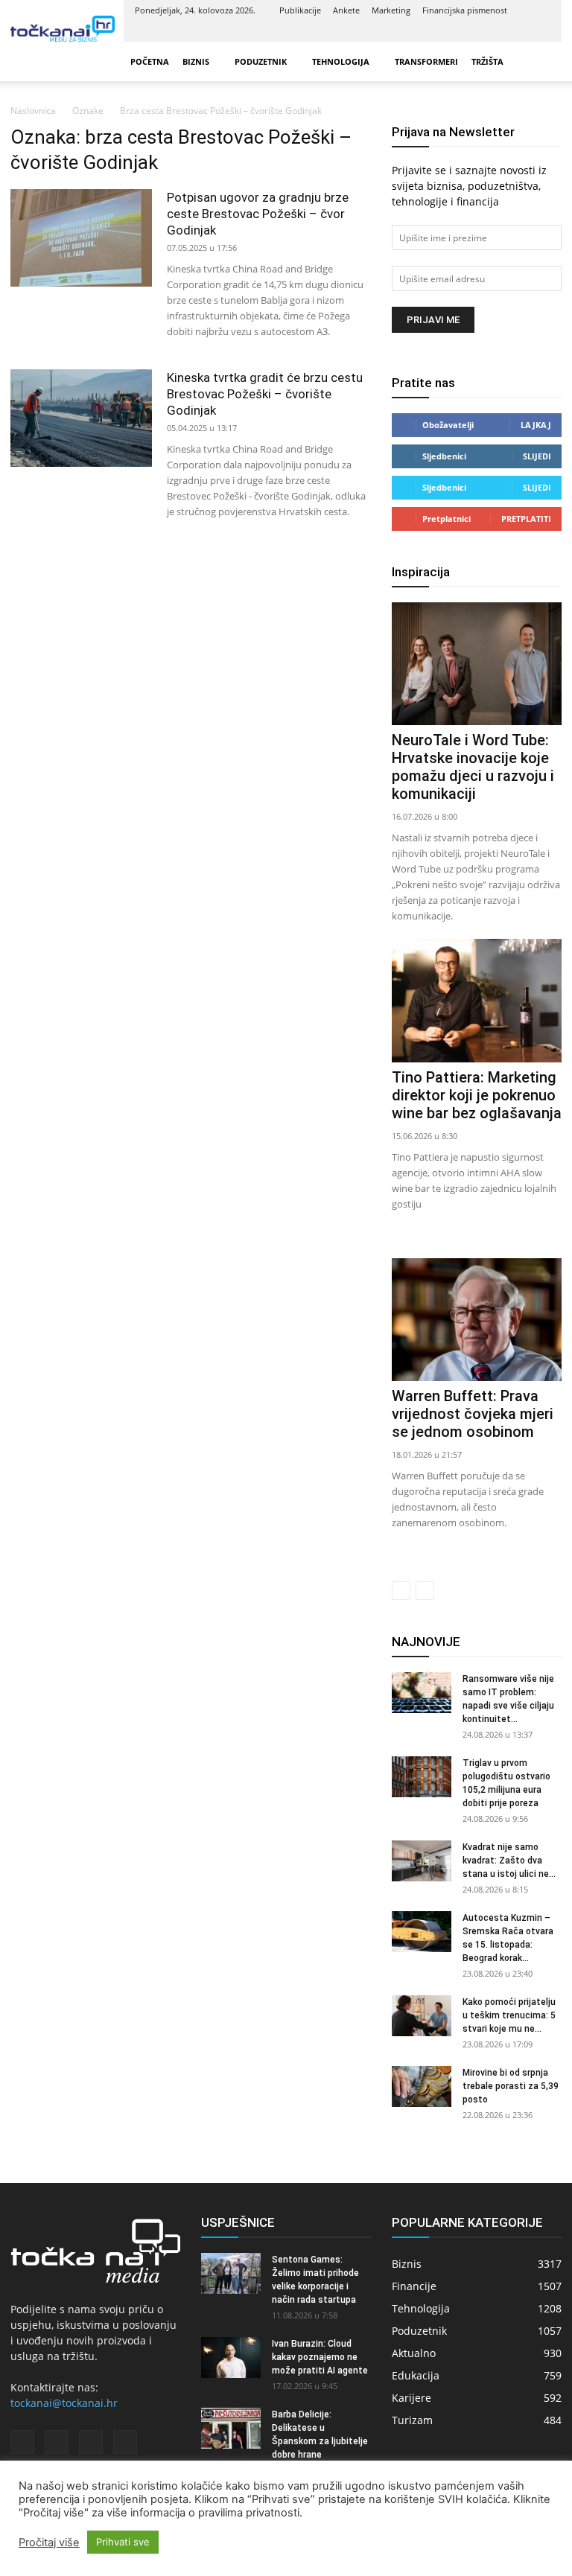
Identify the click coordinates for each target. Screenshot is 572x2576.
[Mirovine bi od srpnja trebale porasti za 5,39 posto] (422, 2086)
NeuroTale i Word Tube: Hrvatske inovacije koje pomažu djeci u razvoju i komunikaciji (473, 767)
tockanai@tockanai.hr (64, 2403)
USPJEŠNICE (238, 2222)
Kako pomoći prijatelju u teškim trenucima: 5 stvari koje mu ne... (509, 2015)
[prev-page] (401, 1591)
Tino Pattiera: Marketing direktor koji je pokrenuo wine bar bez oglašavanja (477, 1095)
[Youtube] (539, 31)
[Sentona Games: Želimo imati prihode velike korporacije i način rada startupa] (231, 2273)
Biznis (196, 61)
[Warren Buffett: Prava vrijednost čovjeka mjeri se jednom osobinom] (477, 1320)
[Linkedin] (490, 31)
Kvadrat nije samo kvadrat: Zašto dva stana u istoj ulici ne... (509, 1861)
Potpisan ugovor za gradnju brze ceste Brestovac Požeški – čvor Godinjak (258, 214)
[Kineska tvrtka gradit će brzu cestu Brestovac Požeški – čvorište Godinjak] (81, 418)
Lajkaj (536, 425)
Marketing (391, 10)
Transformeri (426, 61)
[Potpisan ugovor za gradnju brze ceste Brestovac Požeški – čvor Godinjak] (81, 238)
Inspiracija (421, 572)
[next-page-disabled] (425, 1591)
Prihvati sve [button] (123, 2542)
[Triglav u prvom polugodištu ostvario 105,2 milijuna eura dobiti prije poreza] (422, 1777)
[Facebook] (465, 31)
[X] (515, 31)
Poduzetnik (261, 61)
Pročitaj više (49, 2542)
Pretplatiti (526, 519)
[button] (544, 61)
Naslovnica (33, 111)
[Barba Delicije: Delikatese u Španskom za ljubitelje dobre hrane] (231, 2428)
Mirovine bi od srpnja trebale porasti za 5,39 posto (511, 2086)
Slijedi (537, 456)
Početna (150, 61)
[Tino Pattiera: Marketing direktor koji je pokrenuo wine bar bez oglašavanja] (477, 1000)
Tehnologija (341, 61)
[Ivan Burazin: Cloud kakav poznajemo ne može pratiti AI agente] (231, 2357)
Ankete (346, 10)
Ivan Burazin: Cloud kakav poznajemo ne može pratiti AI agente (320, 2357)
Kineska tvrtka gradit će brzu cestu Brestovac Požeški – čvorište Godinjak (265, 394)
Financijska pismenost (465, 10)
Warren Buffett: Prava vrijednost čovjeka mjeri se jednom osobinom (473, 1414)
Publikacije (300, 10)
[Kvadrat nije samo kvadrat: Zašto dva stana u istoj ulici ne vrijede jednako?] (422, 1861)
